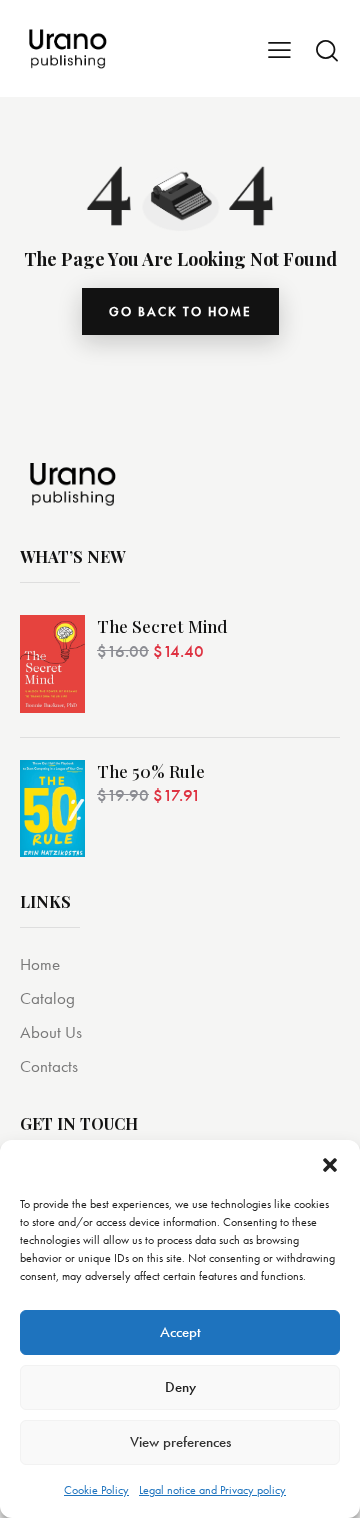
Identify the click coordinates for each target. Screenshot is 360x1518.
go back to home (180, 311)
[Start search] (327, 50)
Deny (180, 1387)
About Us (51, 1032)
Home (40, 964)
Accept (180, 1332)
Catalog (47, 998)
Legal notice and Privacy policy (212, 1490)
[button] (330, 1165)
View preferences (180, 1442)
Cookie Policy (96, 1490)
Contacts (49, 1066)
